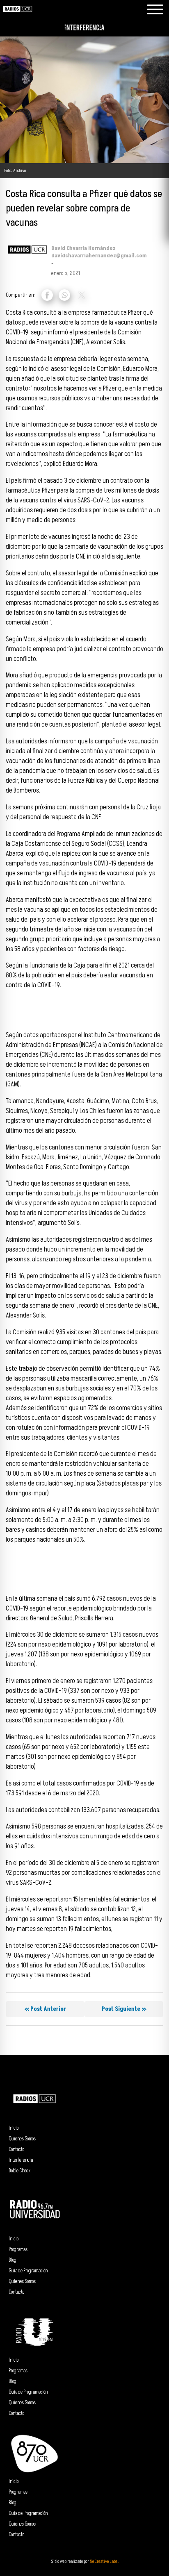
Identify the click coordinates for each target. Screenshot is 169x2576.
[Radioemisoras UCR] (18, 16)
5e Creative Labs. (104, 2561)
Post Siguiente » (124, 2009)
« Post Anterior (45, 2009)
